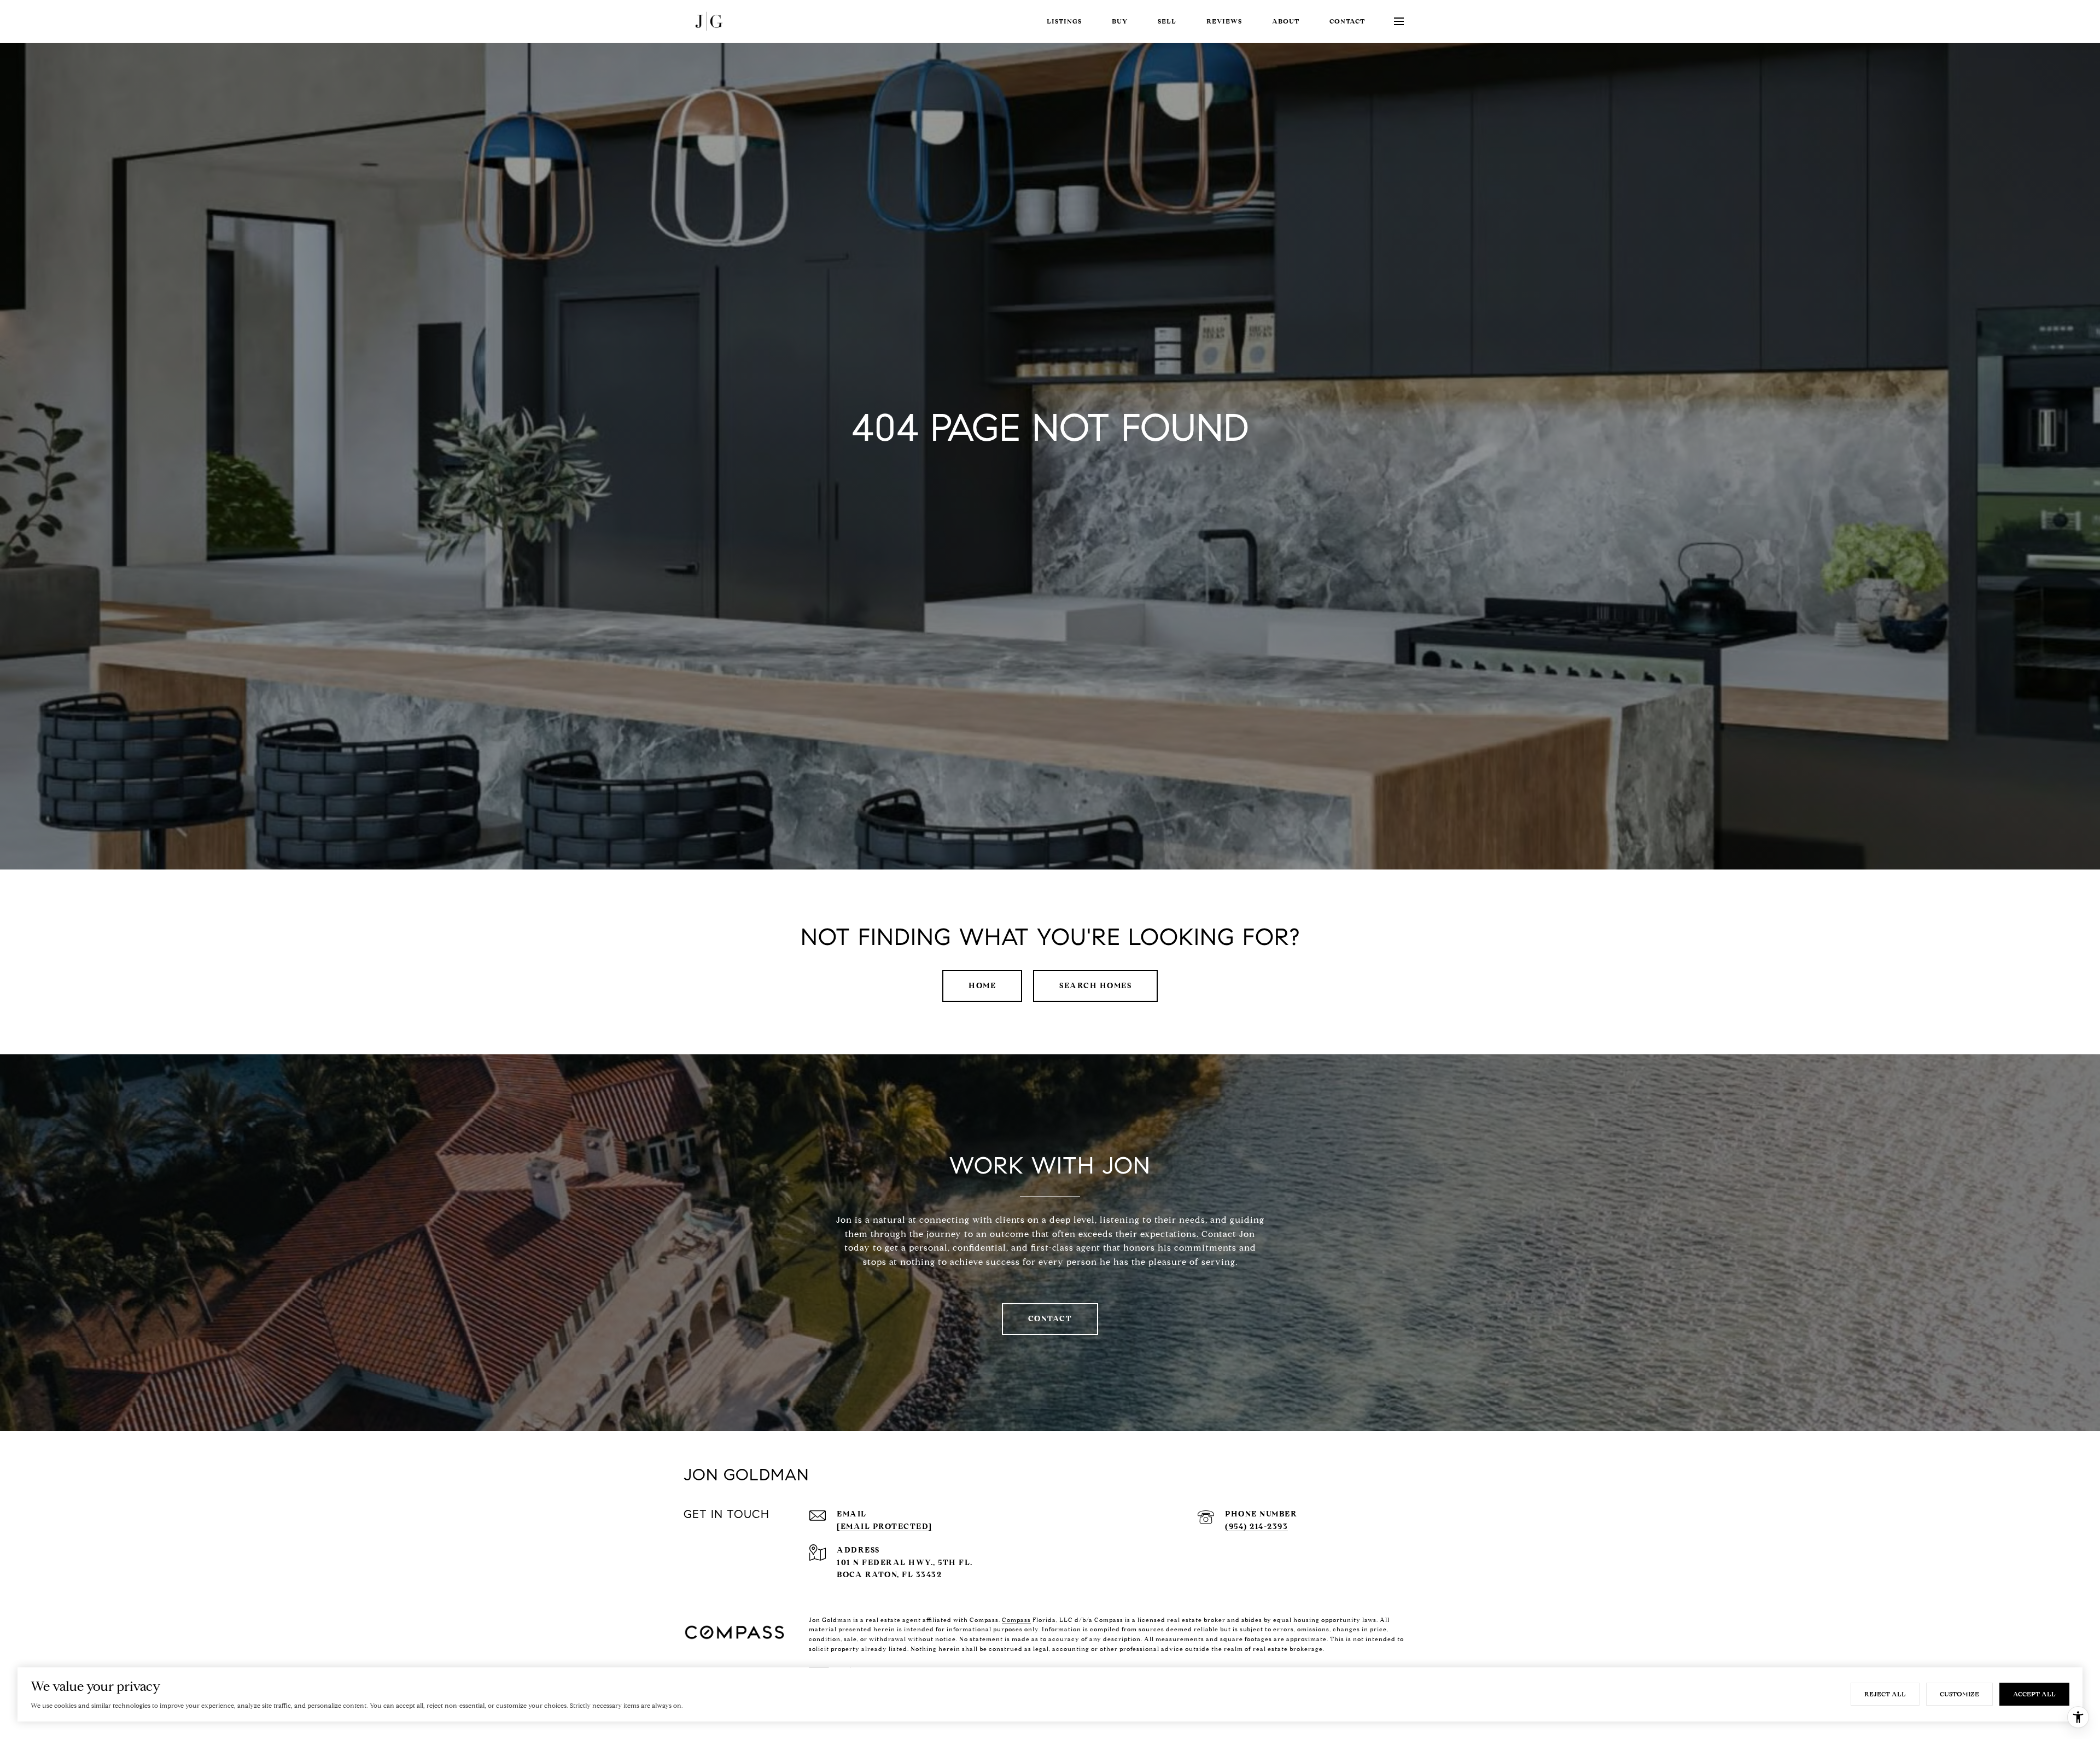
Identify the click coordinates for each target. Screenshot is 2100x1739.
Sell (1167, 21)
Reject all (1885, 1694)
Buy (1120, 21)
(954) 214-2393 (1256, 1527)
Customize (1959, 1694)
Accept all (2034, 1694)
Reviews (1224, 21)
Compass (1016, 1620)
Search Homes (1095, 986)
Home (982, 986)
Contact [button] (1050, 1319)
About (1286, 21)
